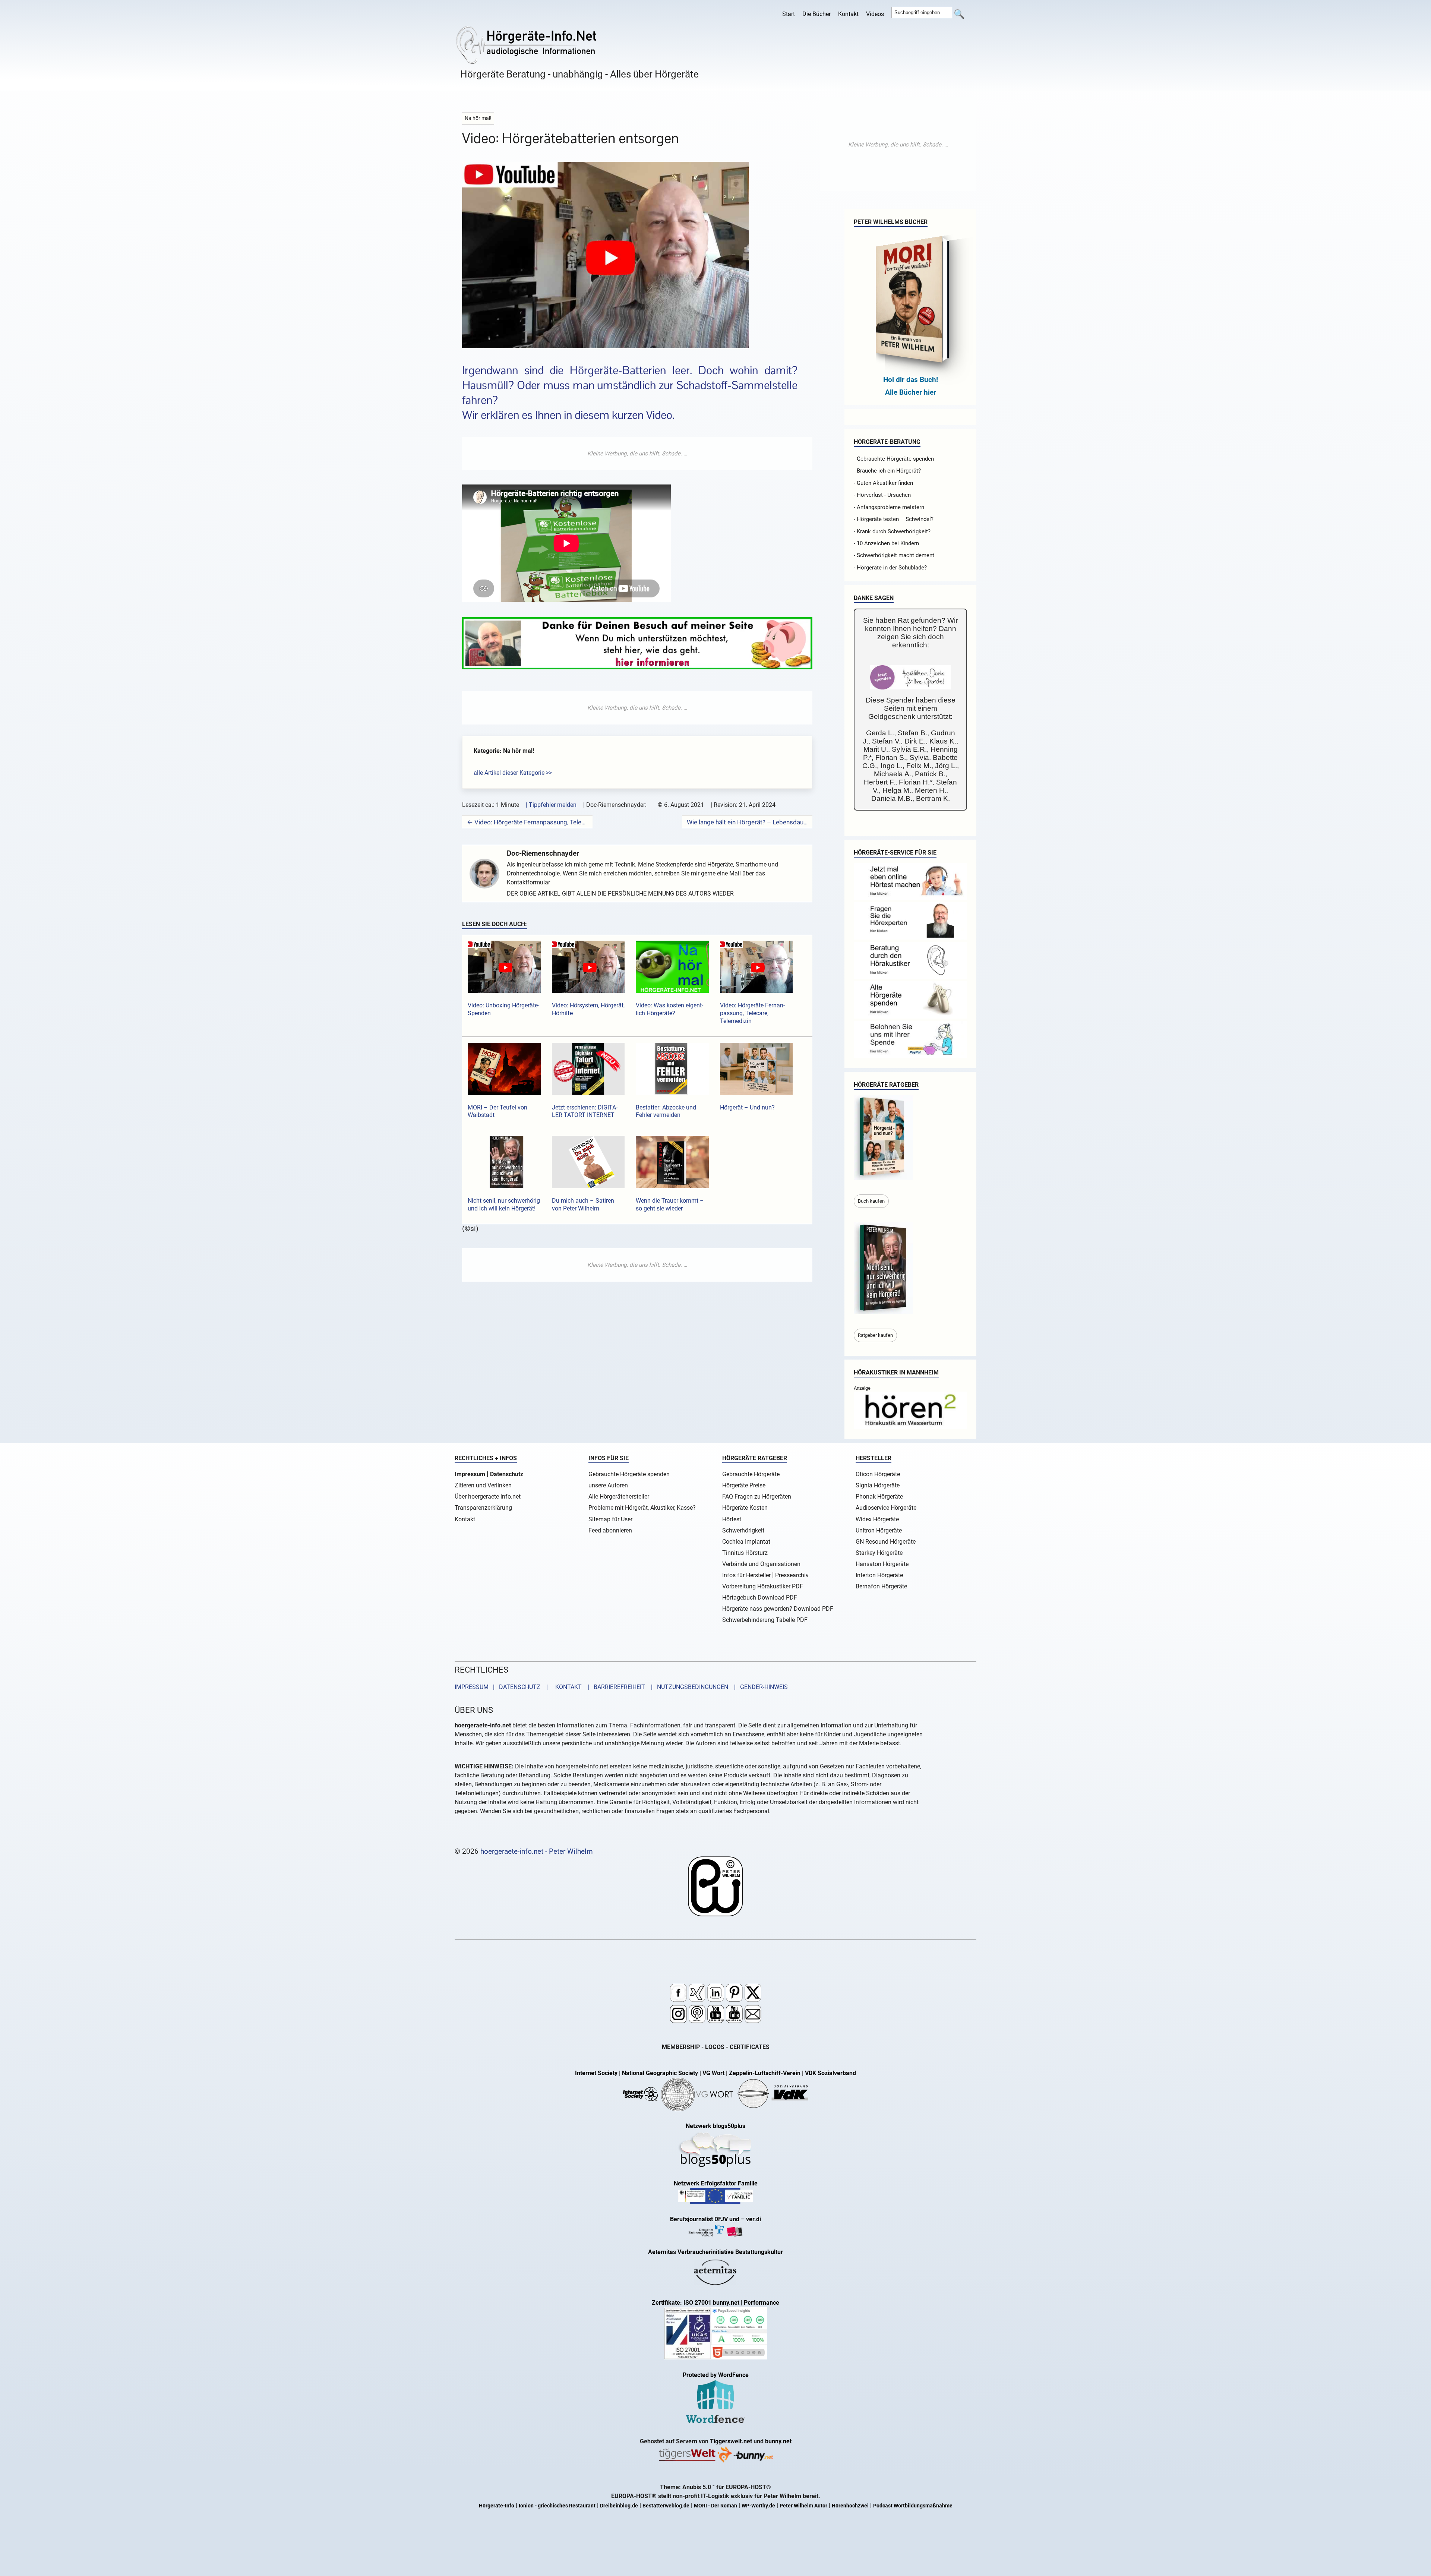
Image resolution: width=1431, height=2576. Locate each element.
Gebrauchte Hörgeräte (751, 1474)
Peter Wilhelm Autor (803, 2506)
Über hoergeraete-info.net (488, 1497)
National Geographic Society (660, 2073)
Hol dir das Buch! (911, 380)
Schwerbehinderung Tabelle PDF (765, 1620)
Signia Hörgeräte (878, 1485)
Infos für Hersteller (746, 1575)
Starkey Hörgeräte (879, 1553)
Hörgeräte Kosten (745, 1508)
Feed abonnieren (610, 1530)
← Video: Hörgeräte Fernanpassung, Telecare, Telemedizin (527, 822)
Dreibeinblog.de (619, 2506)
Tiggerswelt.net (731, 2441)
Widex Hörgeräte (877, 1519)
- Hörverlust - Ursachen (882, 495)
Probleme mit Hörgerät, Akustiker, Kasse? (642, 1508)
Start (789, 14)
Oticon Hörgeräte (878, 1474)
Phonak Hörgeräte (879, 1497)
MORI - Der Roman (715, 2506)
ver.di (754, 2219)
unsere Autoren (608, 1485)
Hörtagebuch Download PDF (760, 1598)
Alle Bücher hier (911, 392)
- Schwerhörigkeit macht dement (894, 555)
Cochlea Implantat (746, 1542)
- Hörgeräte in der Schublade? (890, 568)
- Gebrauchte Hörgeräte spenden (894, 459)
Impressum (470, 1474)
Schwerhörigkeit (743, 1530)
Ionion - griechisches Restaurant (557, 2506)
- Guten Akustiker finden (883, 483)
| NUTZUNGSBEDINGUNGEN (687, 1687)
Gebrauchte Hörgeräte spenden (629, 1474)
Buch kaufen (871, 1201)
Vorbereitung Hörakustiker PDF (763, 1586)
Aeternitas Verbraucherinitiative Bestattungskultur (715, 2252)
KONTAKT (567, 1687)
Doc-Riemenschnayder (543, 853)
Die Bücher (816, 14)
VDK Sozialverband (830, 2073)
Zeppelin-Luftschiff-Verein (765, 2073)
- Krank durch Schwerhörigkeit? (892, 531)
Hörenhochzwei (850, 2506)
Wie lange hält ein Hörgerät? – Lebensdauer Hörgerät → (747, 822)
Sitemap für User (610, 1519)
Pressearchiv (792, 1575)
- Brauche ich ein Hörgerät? (887, 471)
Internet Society (596, 2073)
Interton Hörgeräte (879, 1575)
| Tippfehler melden (551, 805)
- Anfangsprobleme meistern (889, 507)
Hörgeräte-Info (497, 2506)
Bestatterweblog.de (666, 2506)
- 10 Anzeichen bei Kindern (886, 543)
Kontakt (848, 14)
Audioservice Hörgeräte (886, 1508)
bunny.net (778, 2441)
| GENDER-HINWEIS (759, 1687)
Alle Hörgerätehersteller (619, 1497)
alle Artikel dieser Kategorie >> (513, 773)
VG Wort (713, 2073)
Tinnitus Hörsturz (745, 1553)
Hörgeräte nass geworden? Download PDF (778, 1609)
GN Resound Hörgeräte (886, 1542)
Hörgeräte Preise (744, 1485)
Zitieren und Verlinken (483, 1485)
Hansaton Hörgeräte (882, 1564)
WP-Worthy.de (758, 2506)
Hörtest (732, 1519)
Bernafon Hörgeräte (881, 1586)
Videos (875, 14)
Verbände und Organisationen (761, 1564)
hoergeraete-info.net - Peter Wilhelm (537, 1851)
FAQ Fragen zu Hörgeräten (757, 1497)
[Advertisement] (637, 454)
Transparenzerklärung (483, 1508)
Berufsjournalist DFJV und (705, 2219)
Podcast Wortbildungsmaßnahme (913, 2506)
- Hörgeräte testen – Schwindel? (894, 519)
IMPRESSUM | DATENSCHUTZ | (503, 1687)
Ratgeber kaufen (875, 1335)
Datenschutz (507, 1474)
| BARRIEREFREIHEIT (614, 1687)
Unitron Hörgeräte (879, 1530)
